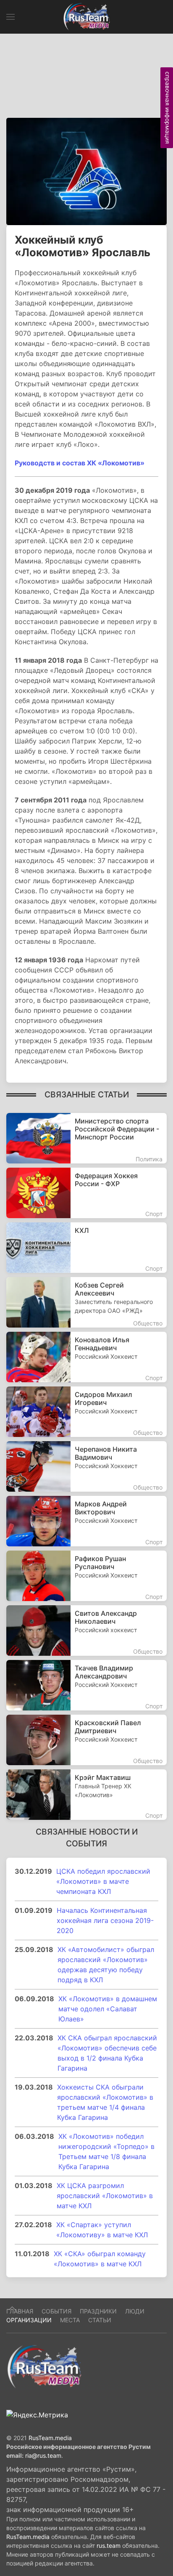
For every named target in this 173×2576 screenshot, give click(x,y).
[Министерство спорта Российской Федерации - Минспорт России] (86, 1138)
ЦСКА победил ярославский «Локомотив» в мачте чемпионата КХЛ (103, 1881)
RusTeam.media (50, 2438)
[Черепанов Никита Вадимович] (86, 1466)
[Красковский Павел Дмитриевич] (86, 1740)
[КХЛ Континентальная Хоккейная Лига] (86, 1248)
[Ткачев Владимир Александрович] (86, 1685)
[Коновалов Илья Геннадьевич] (86, 1357)
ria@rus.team (43, 2455)
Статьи (100, 2320)
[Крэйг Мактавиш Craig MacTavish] (86, 1795)
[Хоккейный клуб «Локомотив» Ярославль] (86, 171)
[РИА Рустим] (44, 2366)
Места (70, 2320)
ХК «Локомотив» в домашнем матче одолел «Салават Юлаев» (108, 2009)
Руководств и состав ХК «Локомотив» (80, 463)
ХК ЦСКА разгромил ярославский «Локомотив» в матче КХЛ (105, 2196)
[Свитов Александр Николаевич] (86, 1631)
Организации (29, 2320)
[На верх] (12, 2308)
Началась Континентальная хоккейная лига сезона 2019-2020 (105, 1920)
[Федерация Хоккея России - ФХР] (86, 1193)
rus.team (109, 2545)
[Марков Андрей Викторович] (86, 1521)
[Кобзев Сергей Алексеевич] (86, 1302)
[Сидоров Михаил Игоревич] (86, 1412)
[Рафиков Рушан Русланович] (86, 1576)
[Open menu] (10, 17)
